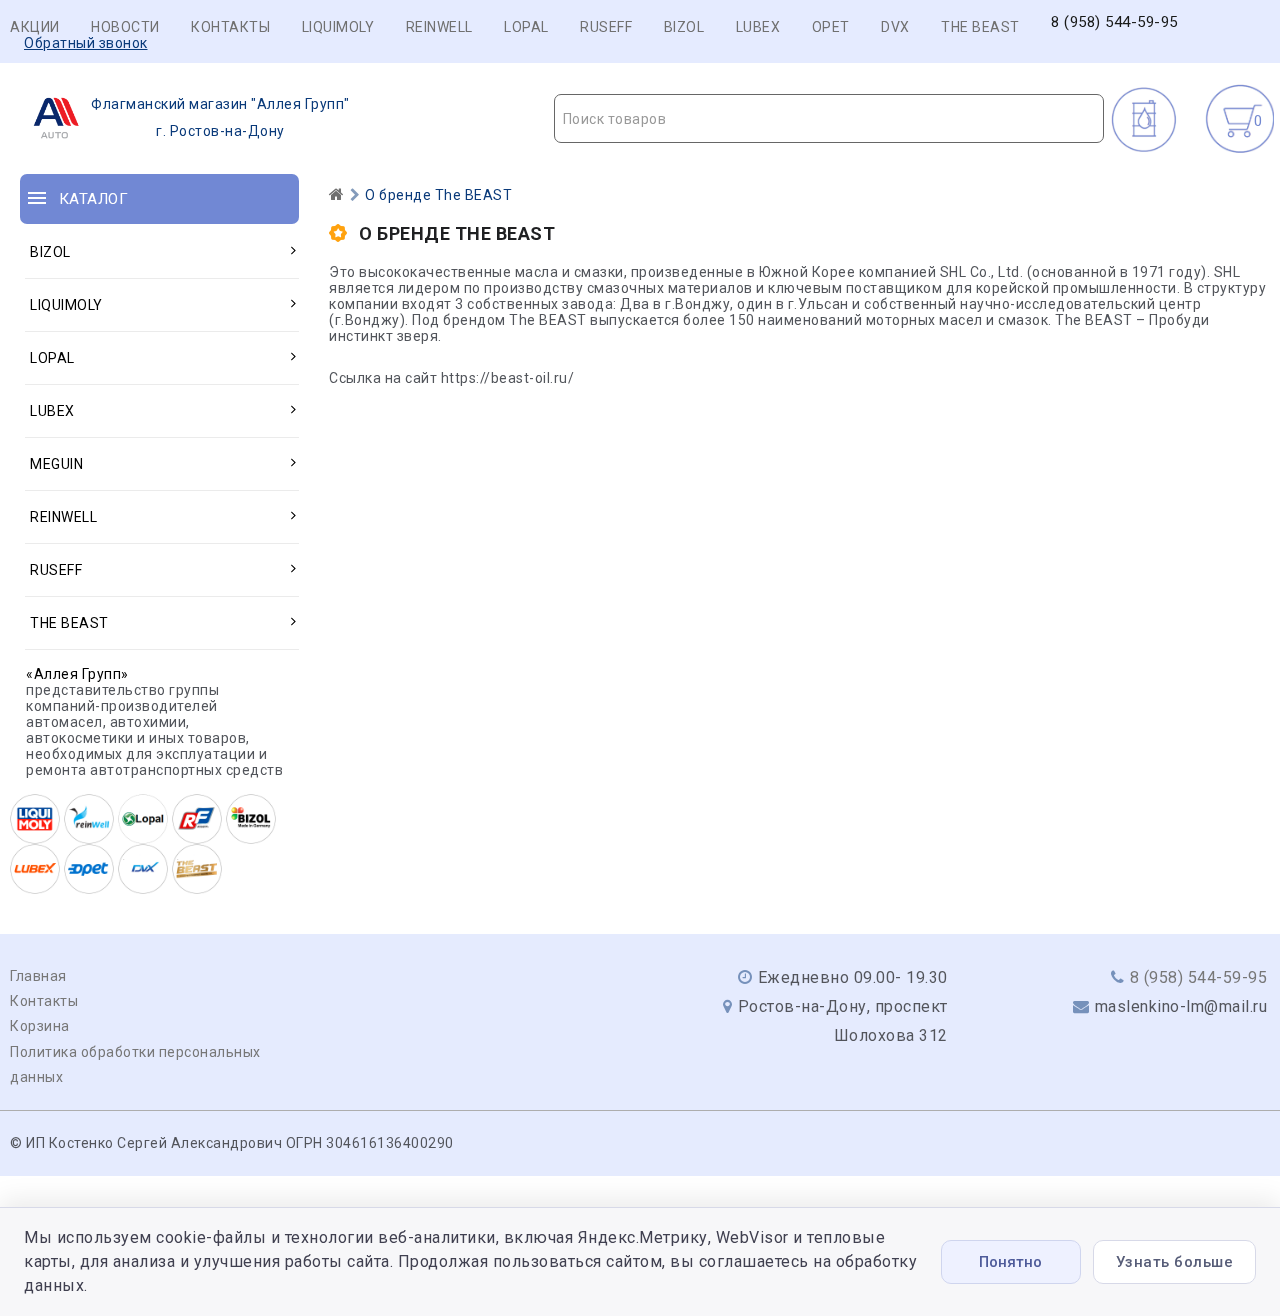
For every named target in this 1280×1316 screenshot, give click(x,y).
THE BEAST (980, 27)
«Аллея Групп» (77, 674)
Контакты (230, 27)
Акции (35, 27)
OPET (831, 27)
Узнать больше (1175, 1262)
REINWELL (439, 27)
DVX (895, 27)
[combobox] (829, 118)
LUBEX (758, 27)
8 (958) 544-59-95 (1114, 22)
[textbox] (829, 119)
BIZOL (684, 27)
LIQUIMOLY (338, 27)
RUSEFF (606, 27)
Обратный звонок (86, 43)
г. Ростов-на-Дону (220, 117)
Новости (125, 27)
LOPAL (526, 27)
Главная (38, 976)
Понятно (1010, 1262)
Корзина (40, 1026)
